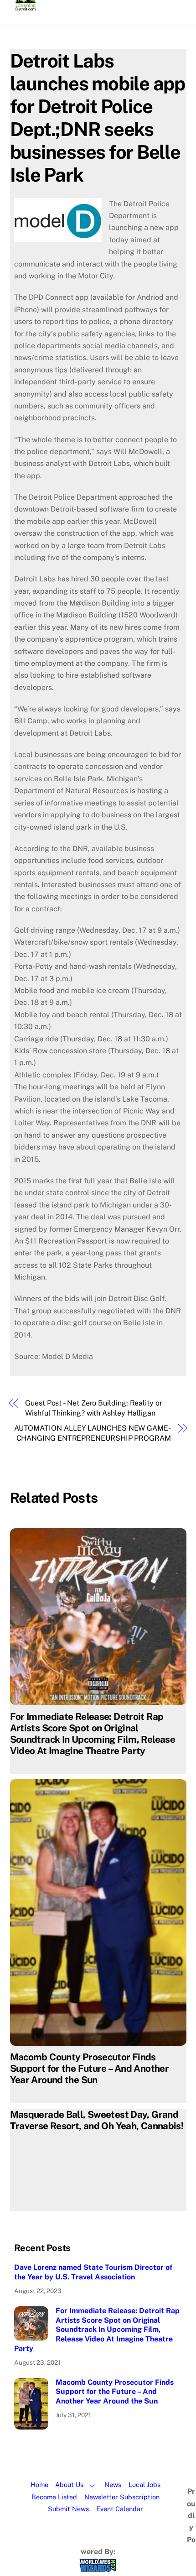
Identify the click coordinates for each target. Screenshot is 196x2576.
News (113, 2485)
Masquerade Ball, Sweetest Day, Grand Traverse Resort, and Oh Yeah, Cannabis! (97, 2120)
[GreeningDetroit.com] (26, 6)
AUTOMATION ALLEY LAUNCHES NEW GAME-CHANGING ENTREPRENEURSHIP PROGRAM (93, 1433)
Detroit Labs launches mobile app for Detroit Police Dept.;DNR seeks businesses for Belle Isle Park (98, 118)
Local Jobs (144, 2485)
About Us (69, 2485)
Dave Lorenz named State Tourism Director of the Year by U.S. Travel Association (93, 2272)
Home (39, 2485)
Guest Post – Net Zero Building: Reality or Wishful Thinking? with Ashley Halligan (94, 1408)
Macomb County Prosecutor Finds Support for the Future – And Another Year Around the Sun (90, 2068)
